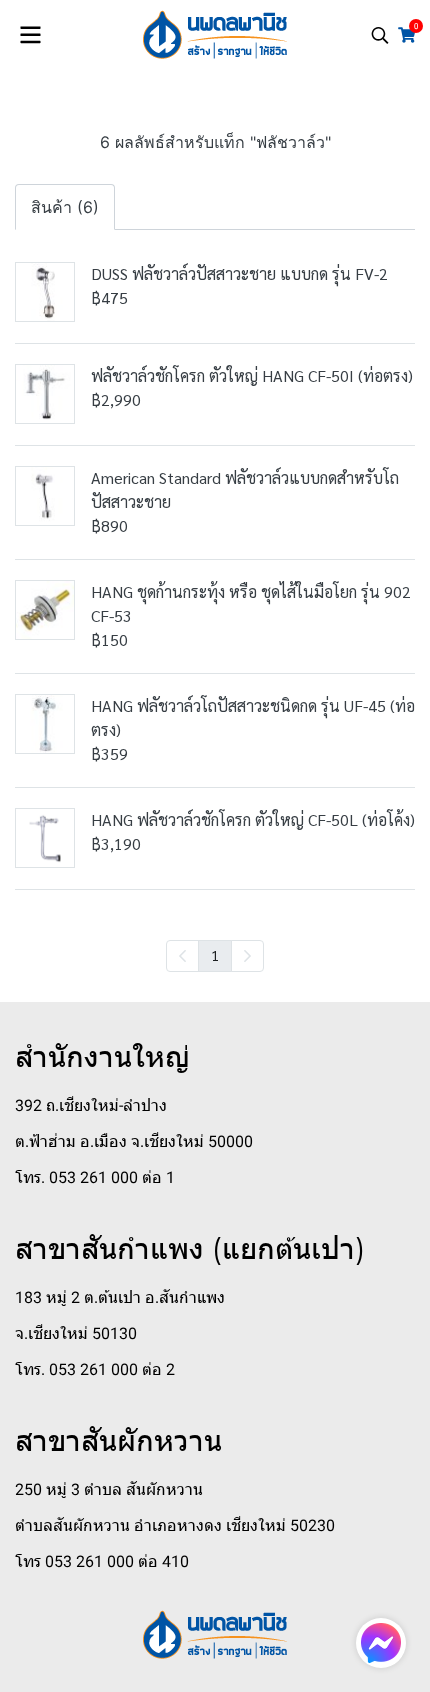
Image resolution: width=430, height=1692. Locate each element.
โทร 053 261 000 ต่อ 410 (102, 1561)
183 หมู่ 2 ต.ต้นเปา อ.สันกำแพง (120, 1297)
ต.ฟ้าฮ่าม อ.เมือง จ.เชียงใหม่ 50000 (134, 1141)
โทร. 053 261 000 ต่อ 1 (95, 1177)
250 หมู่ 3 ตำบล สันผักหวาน (109, 1489)
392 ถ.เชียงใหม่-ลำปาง (91, 1105)
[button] (380, 35)
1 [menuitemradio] (215, 955)
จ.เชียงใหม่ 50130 (76, 1333)
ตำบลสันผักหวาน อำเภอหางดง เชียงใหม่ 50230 (175, 1525)
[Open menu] (30, 35)
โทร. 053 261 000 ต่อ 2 (95, 1369)
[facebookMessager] (381, 1643)
